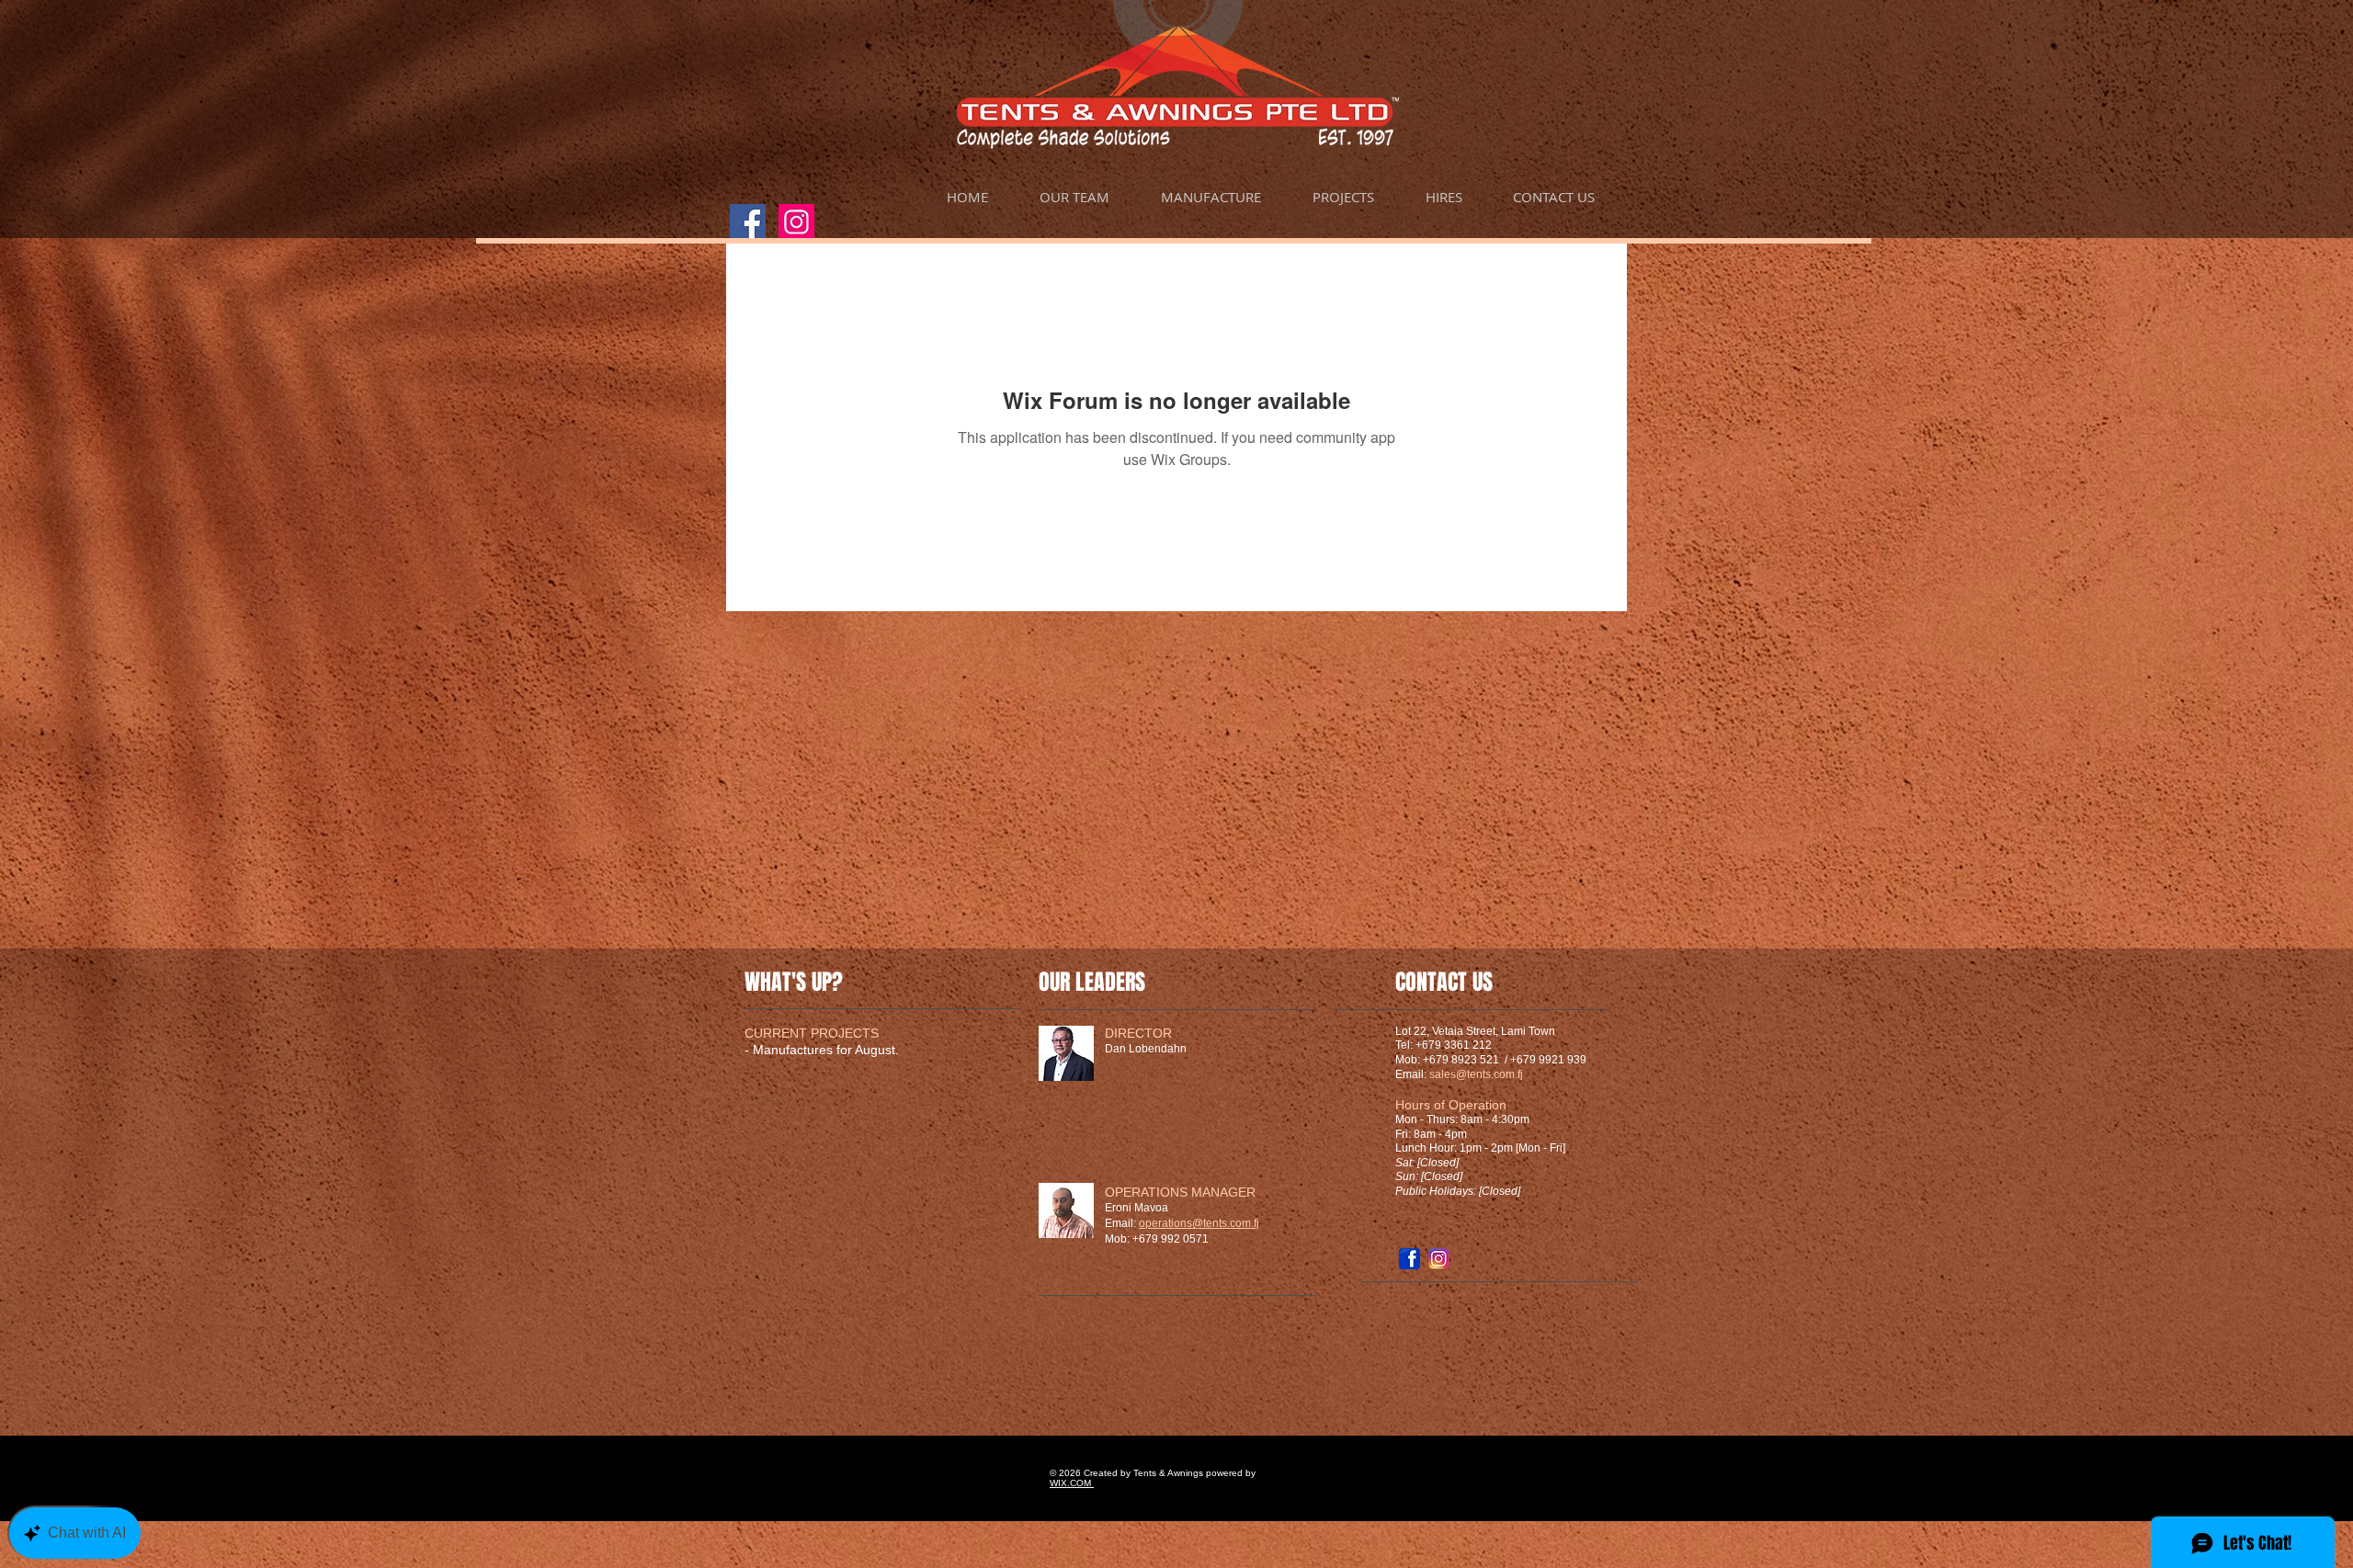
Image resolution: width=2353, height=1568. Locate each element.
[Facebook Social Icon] (748, 222)
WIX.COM (1070, 1483)
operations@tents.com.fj (1199, 1223)
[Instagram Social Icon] (796, 222)
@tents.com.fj (1489, 1074)
